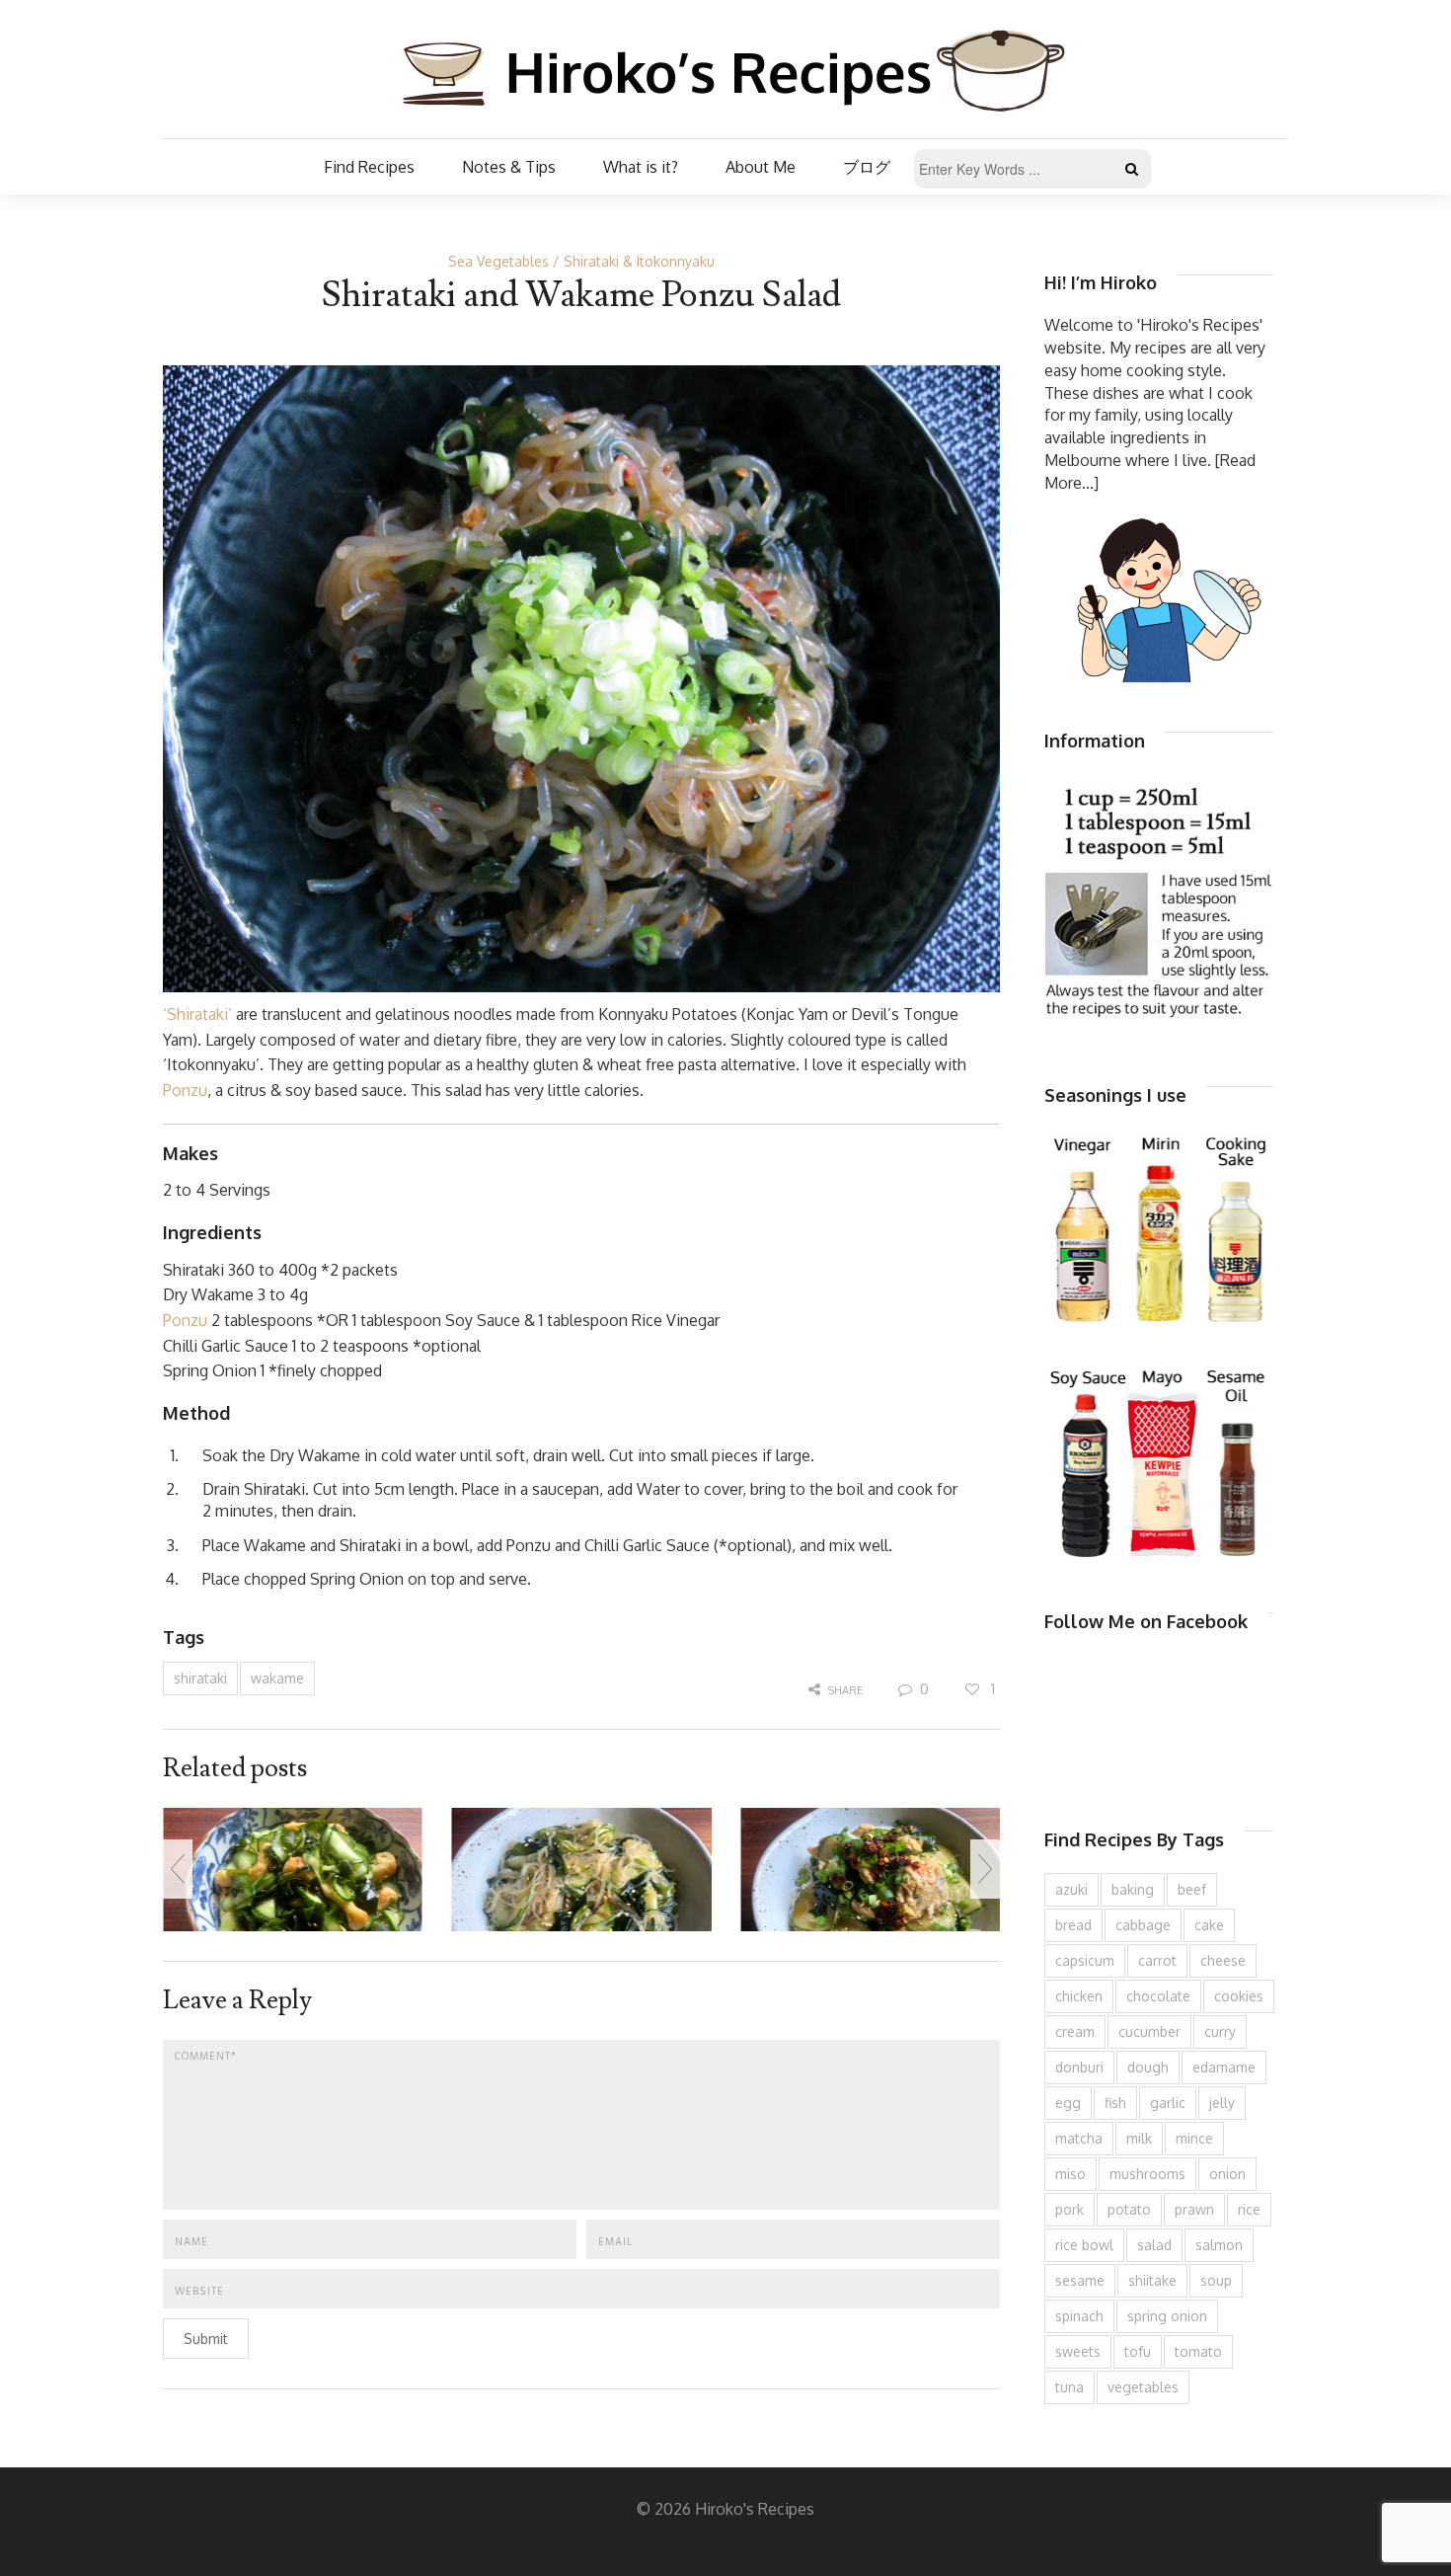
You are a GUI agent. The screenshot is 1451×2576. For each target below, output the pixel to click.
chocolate (1158, 1996)
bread (1073, 1925)
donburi (1079, 2067)
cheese (1223, 1960)
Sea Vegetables (498, 261)
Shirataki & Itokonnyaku (639, 261)
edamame (1224, 2067)
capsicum (1085, 1960)
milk (1139, 2138)
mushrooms (1147, 2174)
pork (1069, 2209)
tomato (1198, 2351)
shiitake (1152, 2280)
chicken (1079, 1996)
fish (1115, 2103)
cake (1209, 1925)
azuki (1071, 1889)
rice (1249, 2209)
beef (1192, 1889)
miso (1070, 2174)
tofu (1138, 2351)
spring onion (1167, 2316)
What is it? (641, 167)
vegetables (1143, 2387)
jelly (1222, 2103)
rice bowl (1084, 2245)
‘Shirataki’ (197, 1014)
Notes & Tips (509, 167)
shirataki (200, 1678)
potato (1129, 2209)
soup (1216, 2280)
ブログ (867, 167)
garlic (1168, 2103)
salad (1154, 2245)
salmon (1219, 2245)
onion (1227, 2174)
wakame (277, 1678)
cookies (1239, 1996)
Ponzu (185, 1090)
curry (1220, 2031)
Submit (206, 2339)
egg (1068, 2103)
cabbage (1143, 1925)
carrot (1157, 1960)
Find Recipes (369, 167)
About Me (761, 167)
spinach (1079, 2316)
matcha (1079, 2138)
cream (1075, 2031)
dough (1148, 2067)
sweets (1078, 2351)
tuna (1069, 2387)
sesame (1080, 2280)
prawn (1194, 2209)
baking (1133, 1889)
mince (1194, 2138)
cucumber (1149, 2031)
